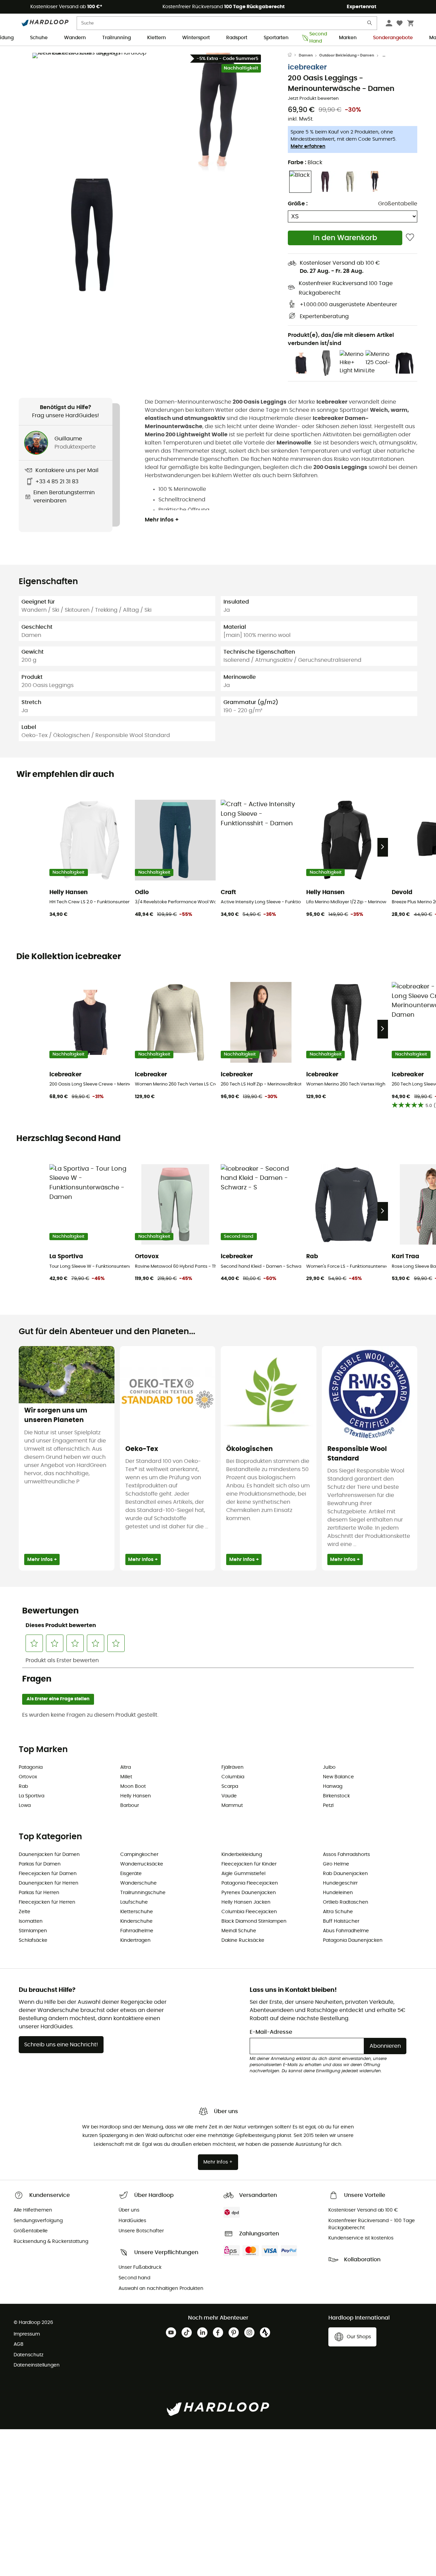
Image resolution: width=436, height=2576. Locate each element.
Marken (348, 38)
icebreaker (307, 67)
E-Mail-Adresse (271, 2032)
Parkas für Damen (40, 1864)
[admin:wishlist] (410, 238)
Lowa (25, 1806)
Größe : (298, 204)
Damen (306, 55)
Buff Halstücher (341, 1921)
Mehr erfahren (308, 146)
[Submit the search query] (370, 24)
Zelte (25, 1912)
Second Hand (316, 38)
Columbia (233, 1777)
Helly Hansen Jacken (246, 1902)
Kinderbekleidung (242, 1855)
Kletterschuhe (137, 1912)
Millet (126, 1777)
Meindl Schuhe (239, 1931)
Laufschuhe (134, 1902)
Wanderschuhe (138, 1883)
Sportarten (276, 38)
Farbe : (305, 162)
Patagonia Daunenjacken (353, 1940)
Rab (23, 1786)
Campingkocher (139, 1855)
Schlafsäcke (33, 1940)
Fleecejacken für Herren (47, 1902)
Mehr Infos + (162, 520)
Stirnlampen (33, 1931)
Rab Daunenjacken (345, 1874)
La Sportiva (32, 1796)
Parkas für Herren (39, 1893)
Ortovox (28, 1777)
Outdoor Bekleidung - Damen (347, 55)
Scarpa (230, 1786)
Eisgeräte (131, 1874)
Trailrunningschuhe (143, 1893)
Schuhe (39, 38)
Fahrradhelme (137, 1931)
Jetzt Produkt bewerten (313, 99)
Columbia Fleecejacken (249, 1912)
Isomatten (31, 1921)
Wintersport (196, 38)
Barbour (130, 1806)
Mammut (232, 1806)
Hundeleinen (338, 1893)
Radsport (237, 38)
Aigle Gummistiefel (243, 1874)
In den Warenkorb (345, 238)
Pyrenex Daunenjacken (249, 1893)
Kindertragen (135, 1940)
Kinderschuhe (136, 1921)
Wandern (75, 38)
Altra (126, 1767)
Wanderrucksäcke (142, 1864)
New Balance (338, 1777)
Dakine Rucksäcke (243, 1940)
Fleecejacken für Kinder (249, 1864)
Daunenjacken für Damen (49, 1855)
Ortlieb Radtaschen (346, 1902)
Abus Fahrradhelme (346, 1931)
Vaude (229, 1796)
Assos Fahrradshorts (346, 1855)
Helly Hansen (136, 1796)
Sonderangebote (393, 38)
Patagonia (31, 1767)
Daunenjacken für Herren (49, 1883)
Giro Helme (336, 1864)
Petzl (328, 1806)
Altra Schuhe (338, 1912)
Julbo (329, 1767)
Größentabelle (398, 204)
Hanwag (333, 1786)
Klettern (157, 38)
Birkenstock (336, 1796)
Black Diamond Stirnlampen (254, 1921)
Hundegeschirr (340, 1883)
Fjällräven (232, 1767)
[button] (92, 112)
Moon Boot (133, 1786)
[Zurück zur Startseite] (293, 56)
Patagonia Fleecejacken (250, 1883)
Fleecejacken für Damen (48, 1874)
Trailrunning (116, 38)
